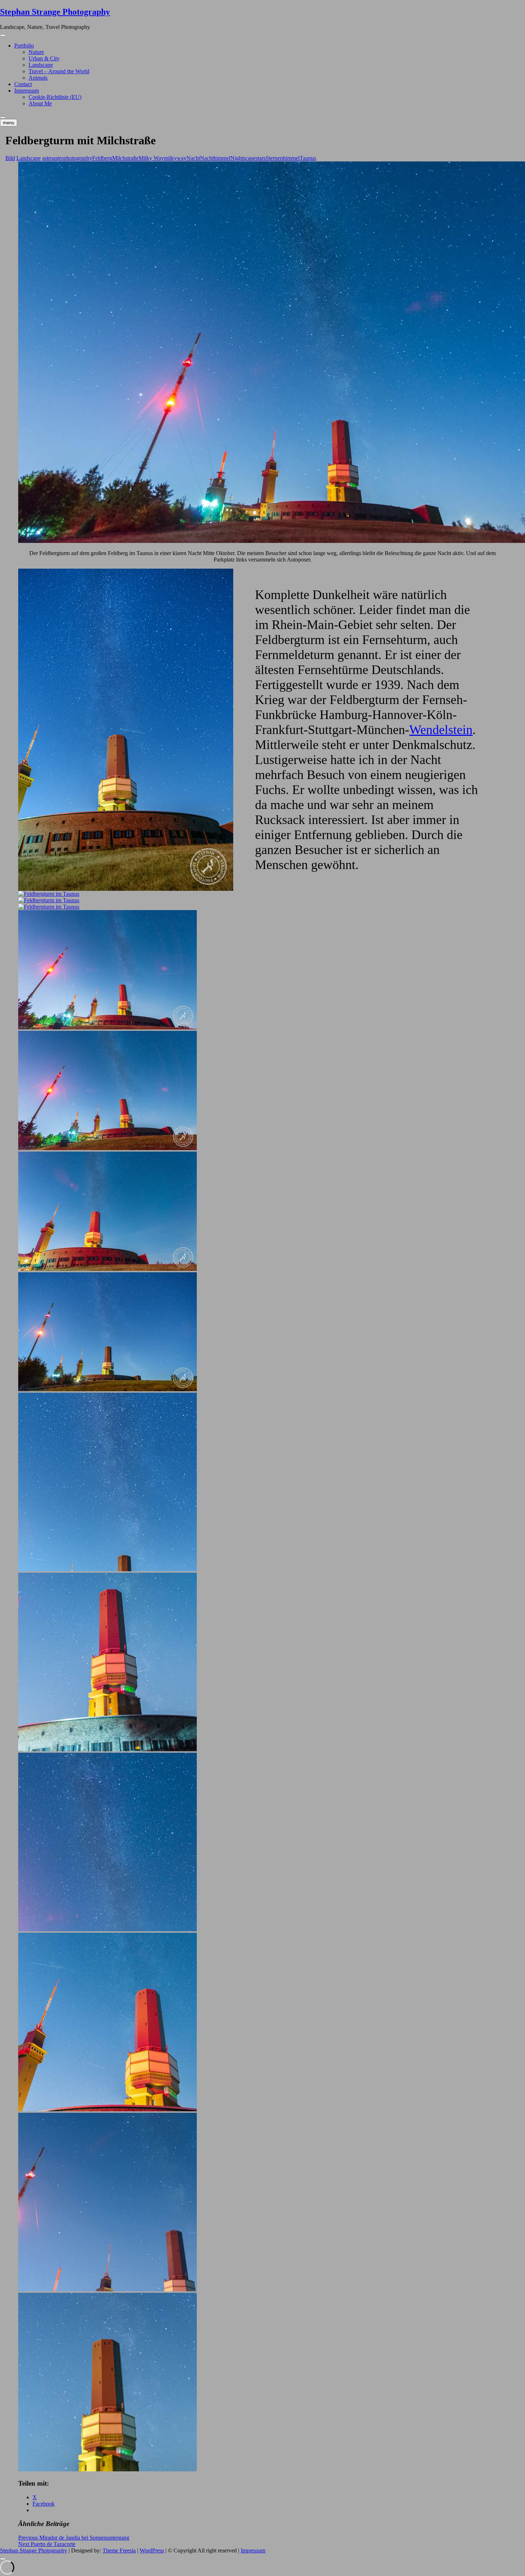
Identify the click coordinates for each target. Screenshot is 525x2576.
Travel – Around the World (59, 71)
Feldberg (102, 158)
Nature (36, 52)
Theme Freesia (119, 2550)
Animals (38, 78)
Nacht (193, 158)
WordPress (152, 2550)
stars (261, 158)
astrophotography (72, 158)
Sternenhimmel (283, 158)
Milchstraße (125, 158)
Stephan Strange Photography (55, 12)
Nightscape (243, 158)
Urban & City (44, 58)
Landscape (41, 65)
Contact (23, 84)
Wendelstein (441, 730)
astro (47, 158)
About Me (40, 103)
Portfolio (24, 46)
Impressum (27, 91)
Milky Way (151, 158)
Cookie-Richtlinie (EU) (55, 97)
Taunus (308, 158)
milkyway (175, 158)
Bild (10, 158)
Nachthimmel (215, 158)
